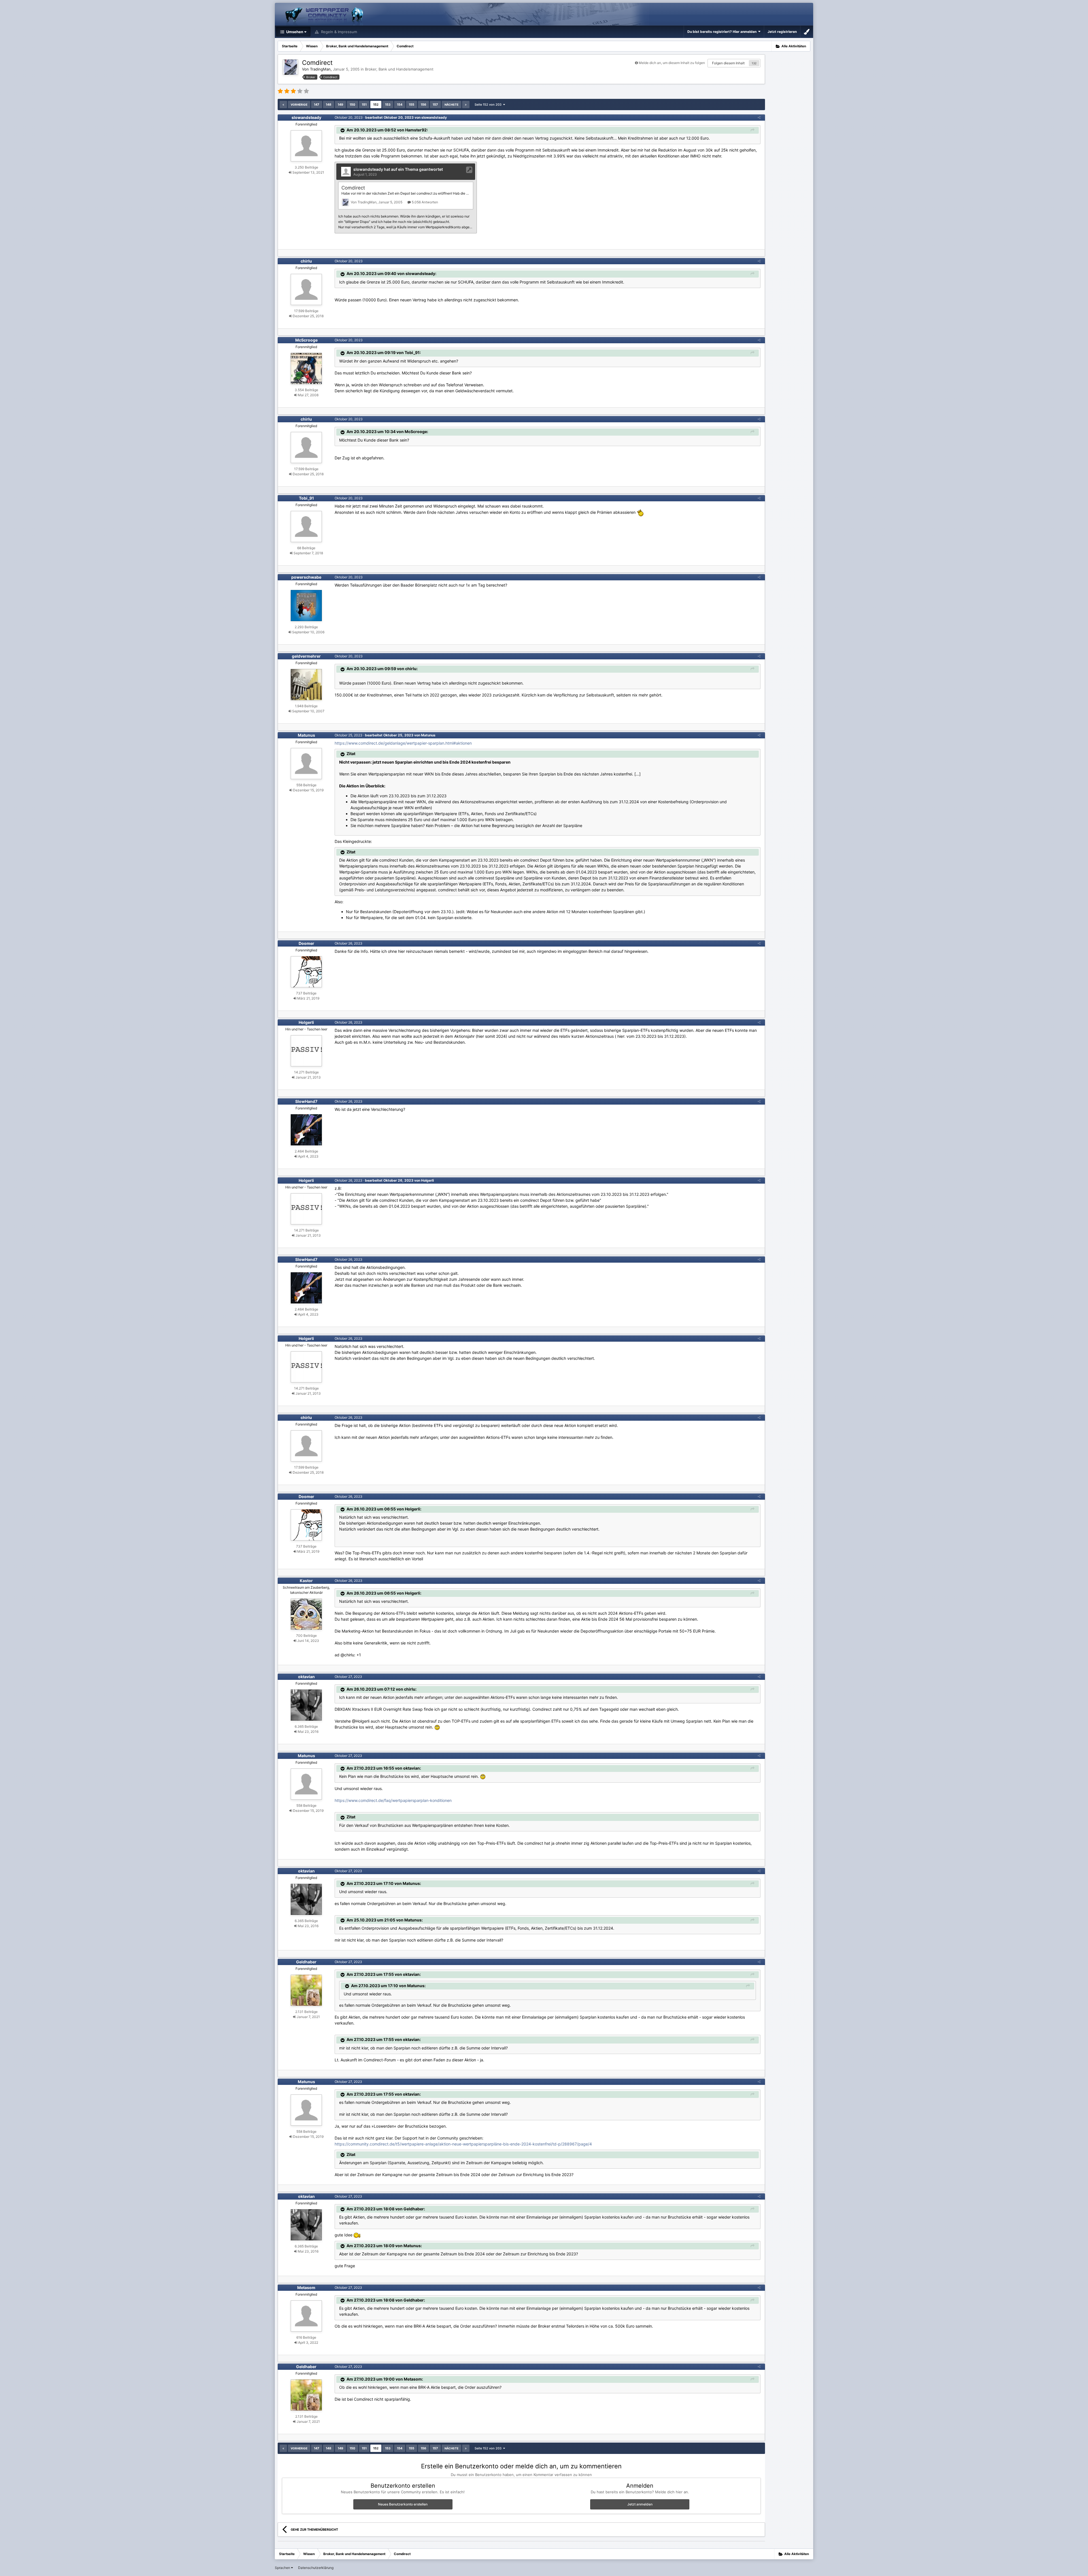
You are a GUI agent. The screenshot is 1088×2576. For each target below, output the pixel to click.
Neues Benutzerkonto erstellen (403, 2504)
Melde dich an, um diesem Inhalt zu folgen (672, 63)
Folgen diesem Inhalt (728, 63)
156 (423, 105)
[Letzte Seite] (466, 105)
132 (754, 63)
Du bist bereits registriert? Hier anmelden (723, 32)
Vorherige (299, 105)
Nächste (451, 105)
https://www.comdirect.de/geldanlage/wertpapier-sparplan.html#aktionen (403, 743)
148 (329, 105)
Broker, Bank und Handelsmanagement (399, 69)
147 (317, 105)
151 (364, 105)
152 (376, 105)
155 (412, 105)
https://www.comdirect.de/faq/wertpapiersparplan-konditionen (393, 1800)
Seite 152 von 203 (489, 105)
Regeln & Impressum (338, 32)
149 (340, 105)
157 (435, 105)
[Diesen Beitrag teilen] (759, 117)
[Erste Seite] (283, 105)
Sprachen (283, 2568)
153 (388, 105)
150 (352, 105)
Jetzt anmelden (640, 2504)
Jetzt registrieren (782, 32)
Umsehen (294, 32)
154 (400, 105)
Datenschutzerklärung (316, 2568)
